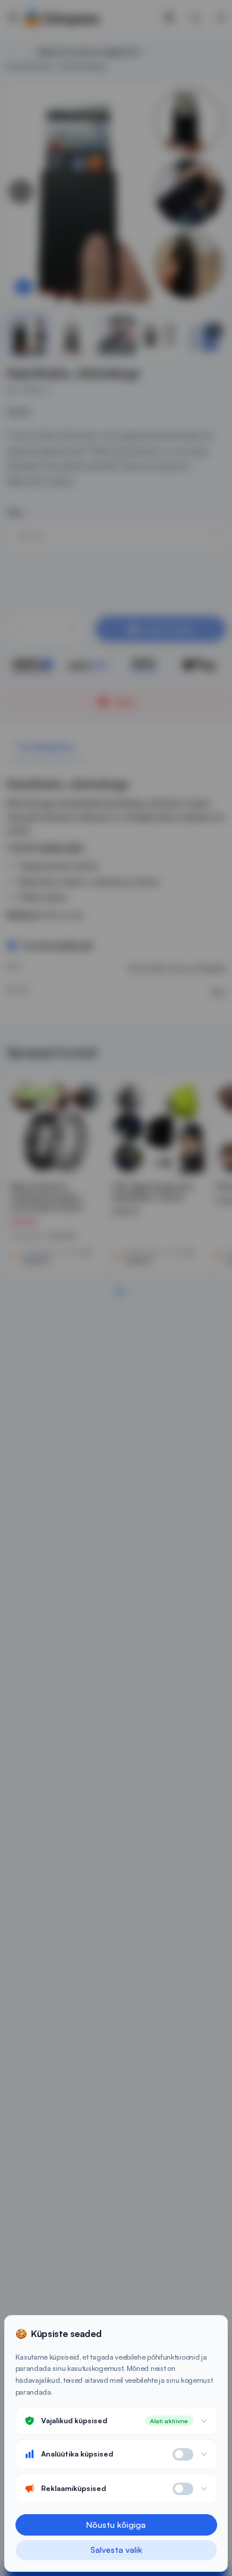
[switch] (183, 2454)
